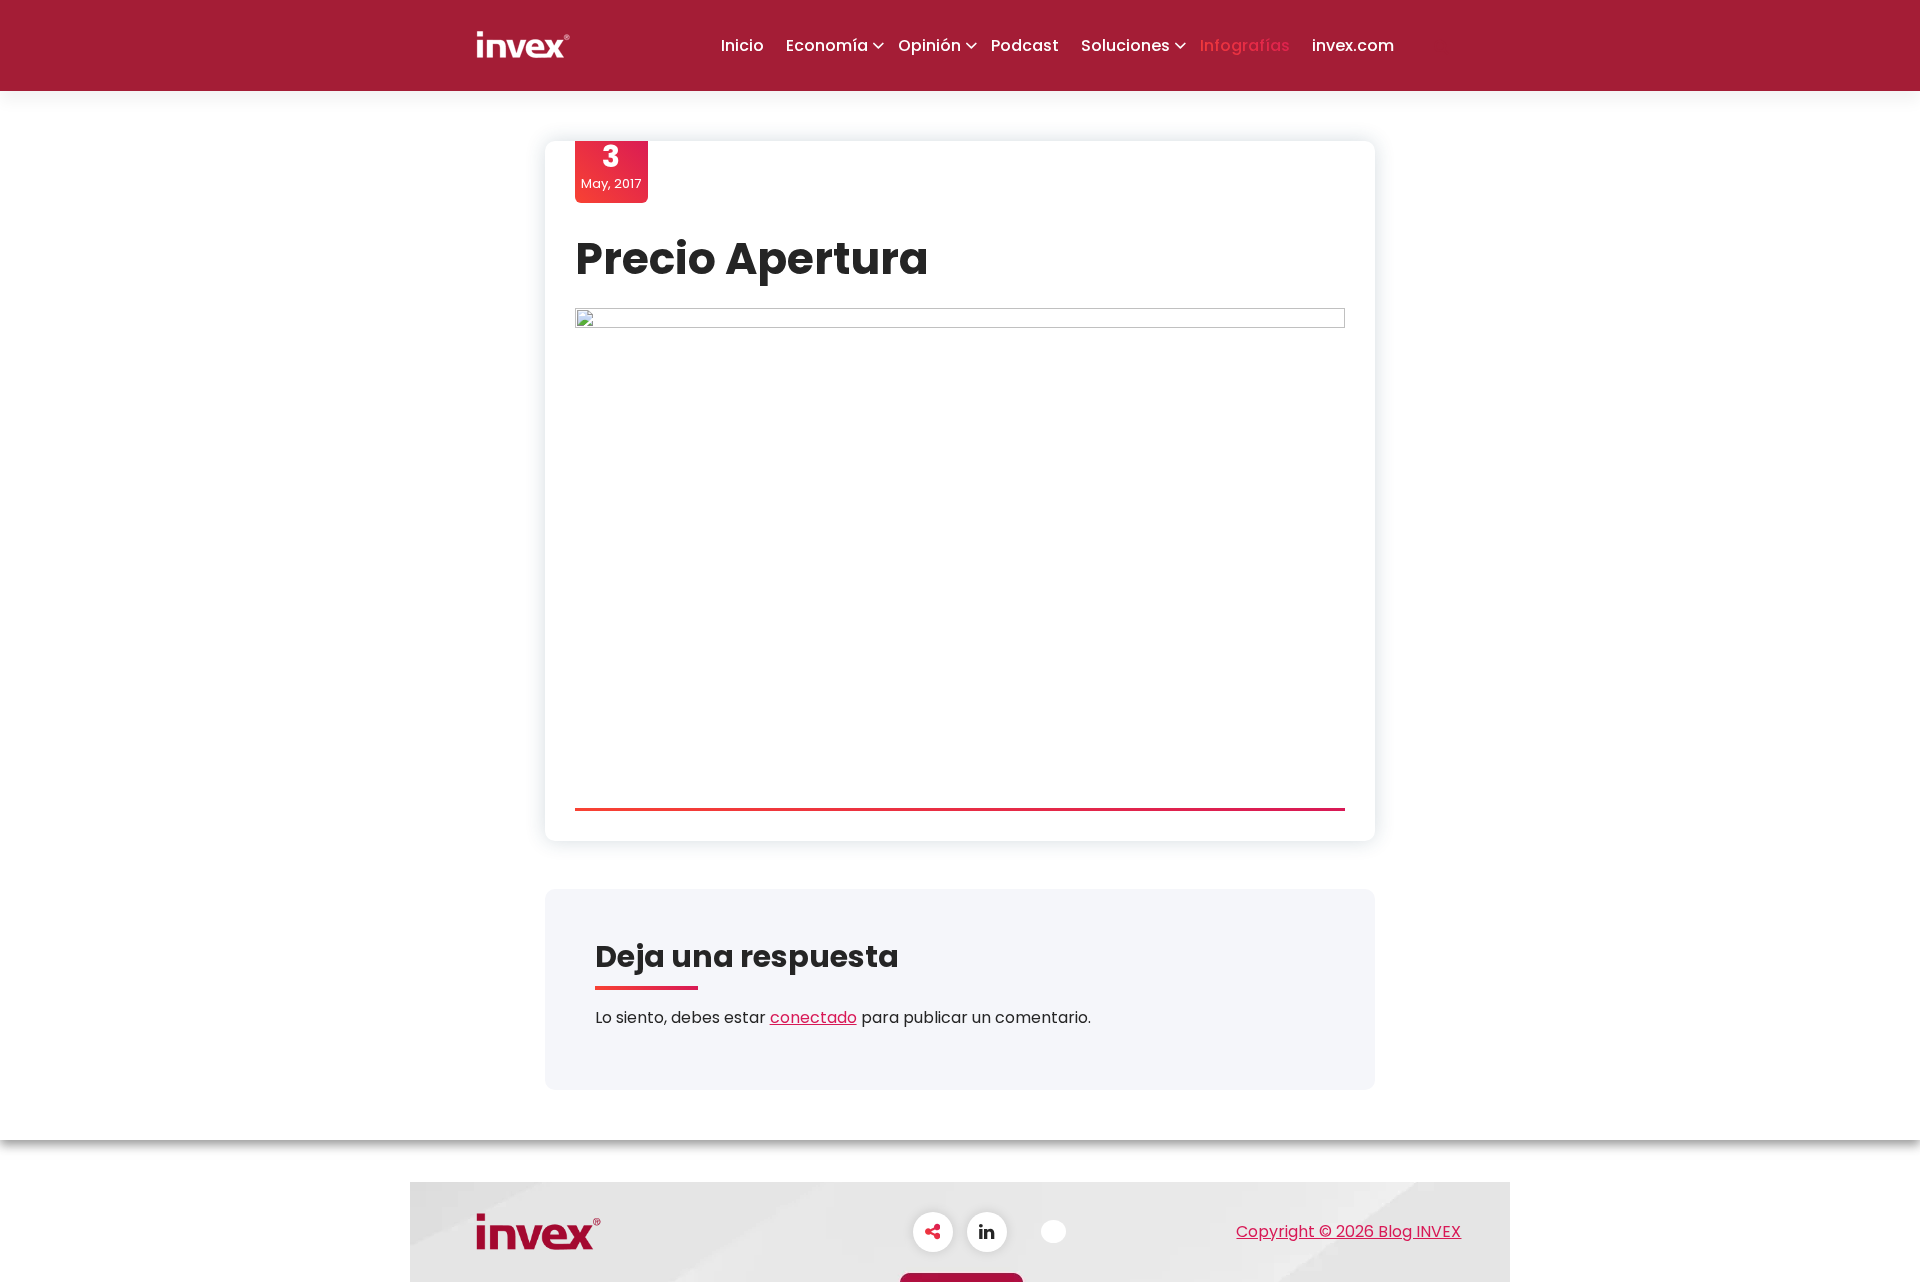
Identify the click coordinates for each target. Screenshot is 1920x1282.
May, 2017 (611, 166)
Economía (827, 45)
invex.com (1353, 45)
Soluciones (1125, 45)
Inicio (742, 45)
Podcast (1025, 45)
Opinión (929, 45)
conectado (813, 1017)
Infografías (1245, 45)
